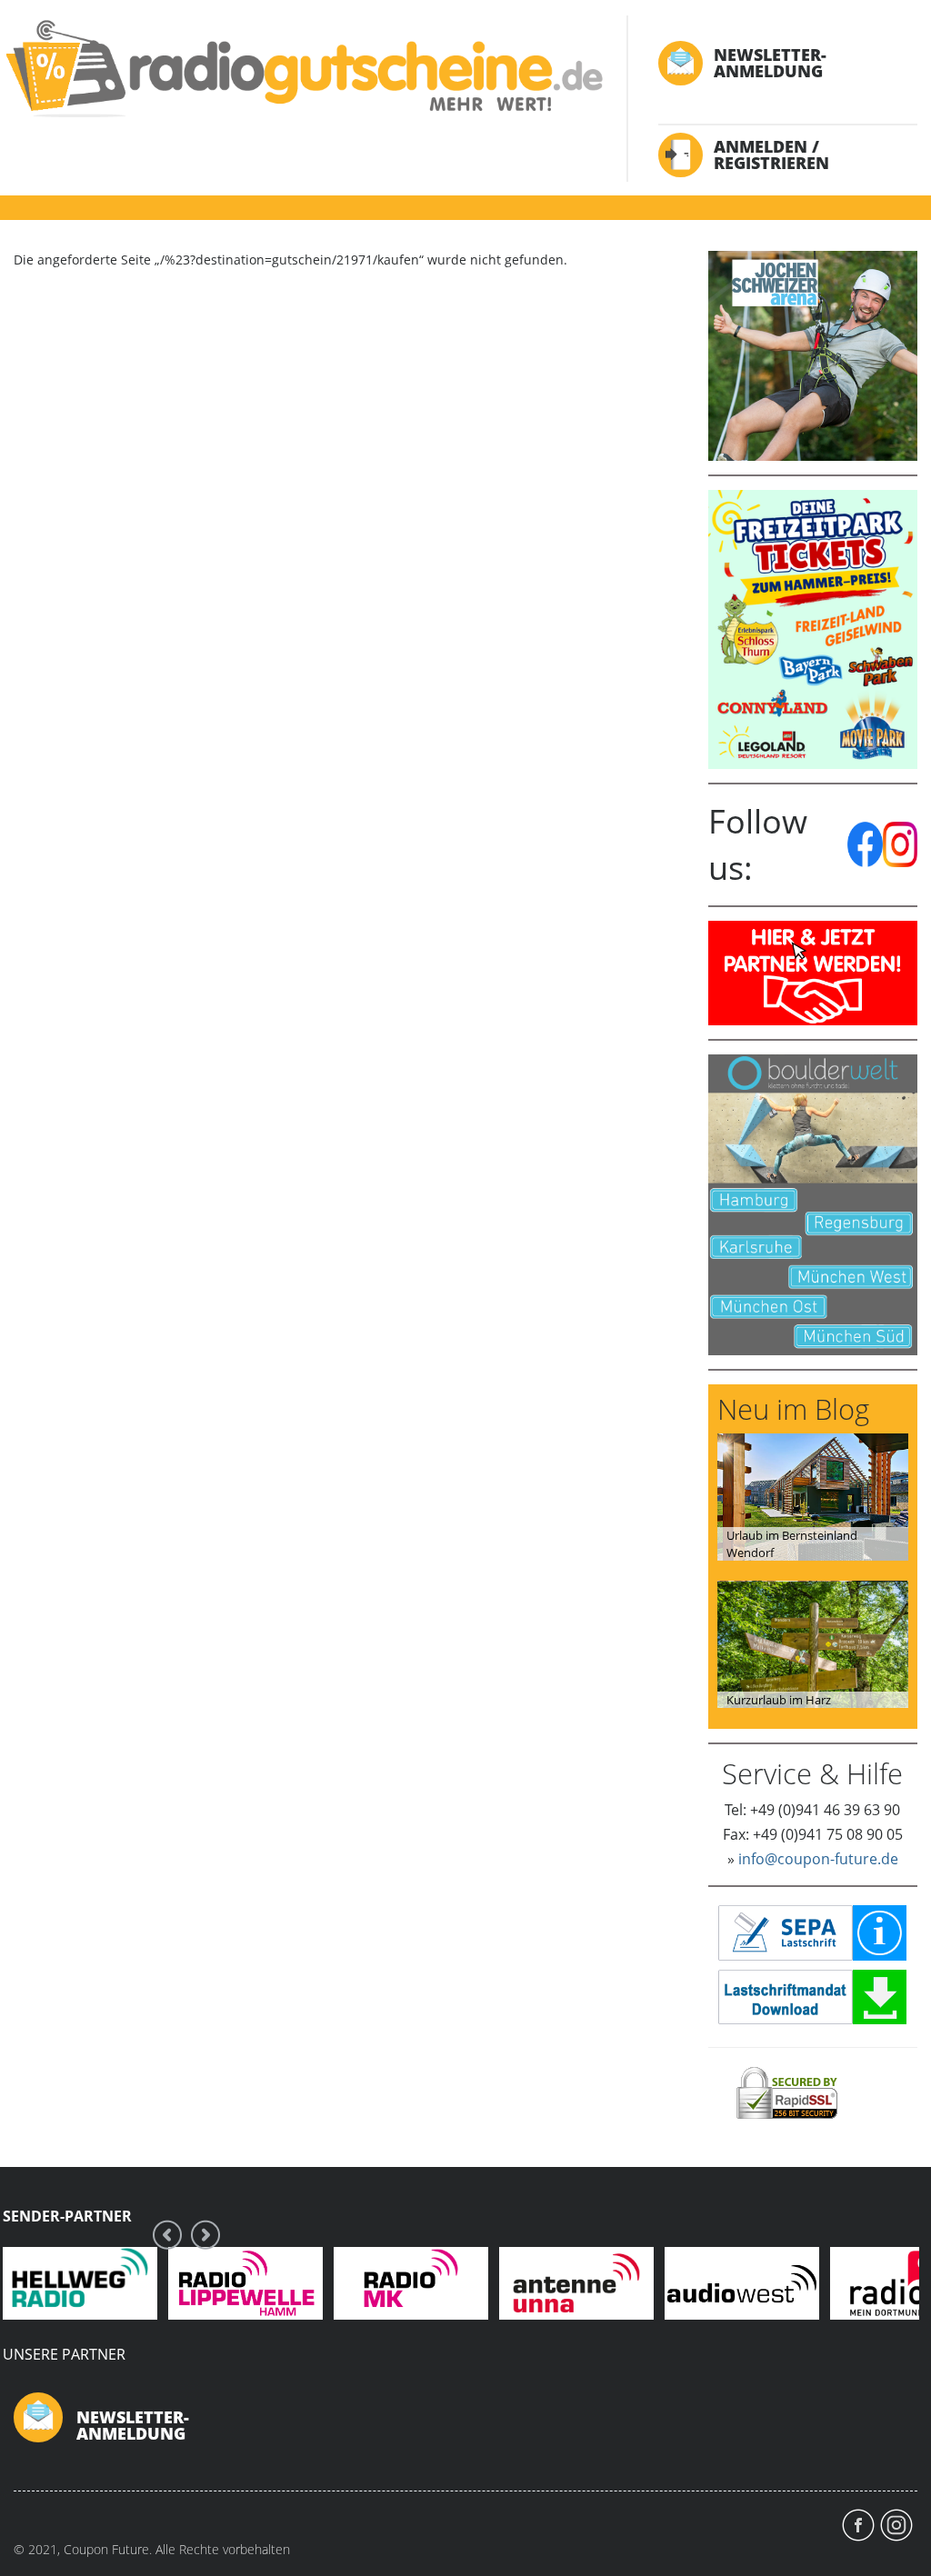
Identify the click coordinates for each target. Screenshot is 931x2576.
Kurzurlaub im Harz (779, 1700)
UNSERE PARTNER (64, 2354)
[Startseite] (302, 68)
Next (205, 2235)
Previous (167, 2235)
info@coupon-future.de (818, 1859)
